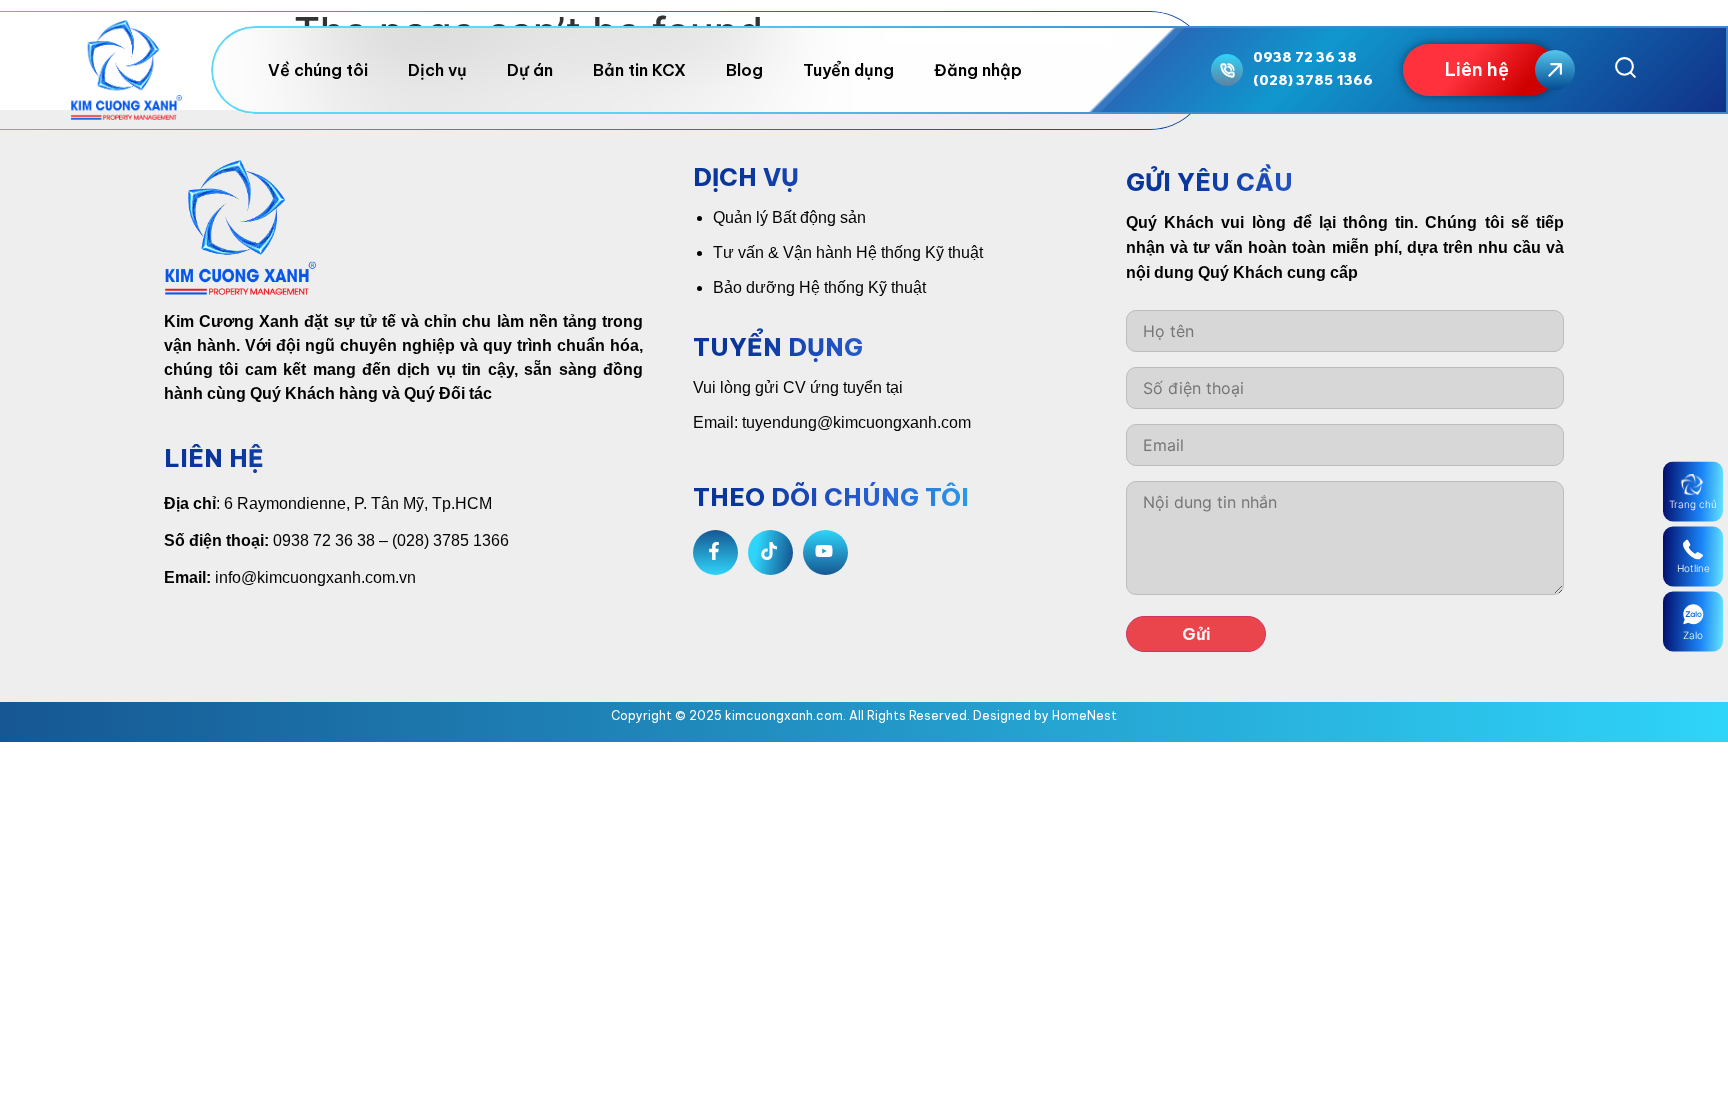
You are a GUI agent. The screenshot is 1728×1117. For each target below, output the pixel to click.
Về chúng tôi (318, 70)
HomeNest (1084, 715)
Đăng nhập (978, 70)
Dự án (530, 70)
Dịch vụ (437, 70)
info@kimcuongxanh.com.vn (315, 577)
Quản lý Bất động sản (789, 217)
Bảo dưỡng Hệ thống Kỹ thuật (819, 287)
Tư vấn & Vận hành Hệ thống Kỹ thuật (848, 252)
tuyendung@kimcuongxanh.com (856, 422)
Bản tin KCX (639, 70)
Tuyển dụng (848, 70)
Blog (744, 70)
